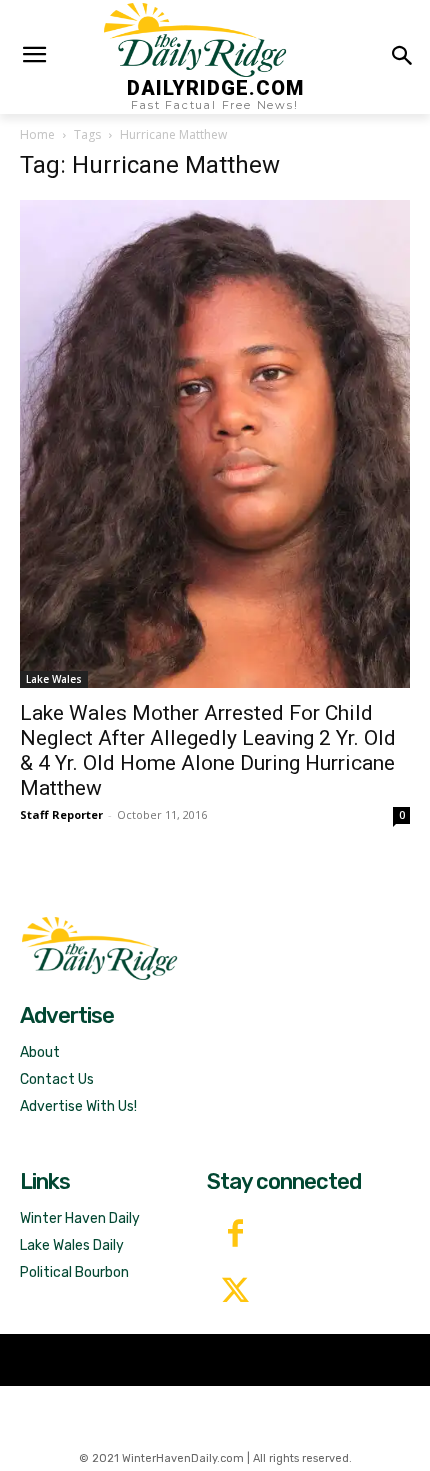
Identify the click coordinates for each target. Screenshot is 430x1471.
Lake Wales (54, 679)
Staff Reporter (61, 814)
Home (37, 134)
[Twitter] (235, 1292)
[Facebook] (235, 1235)
